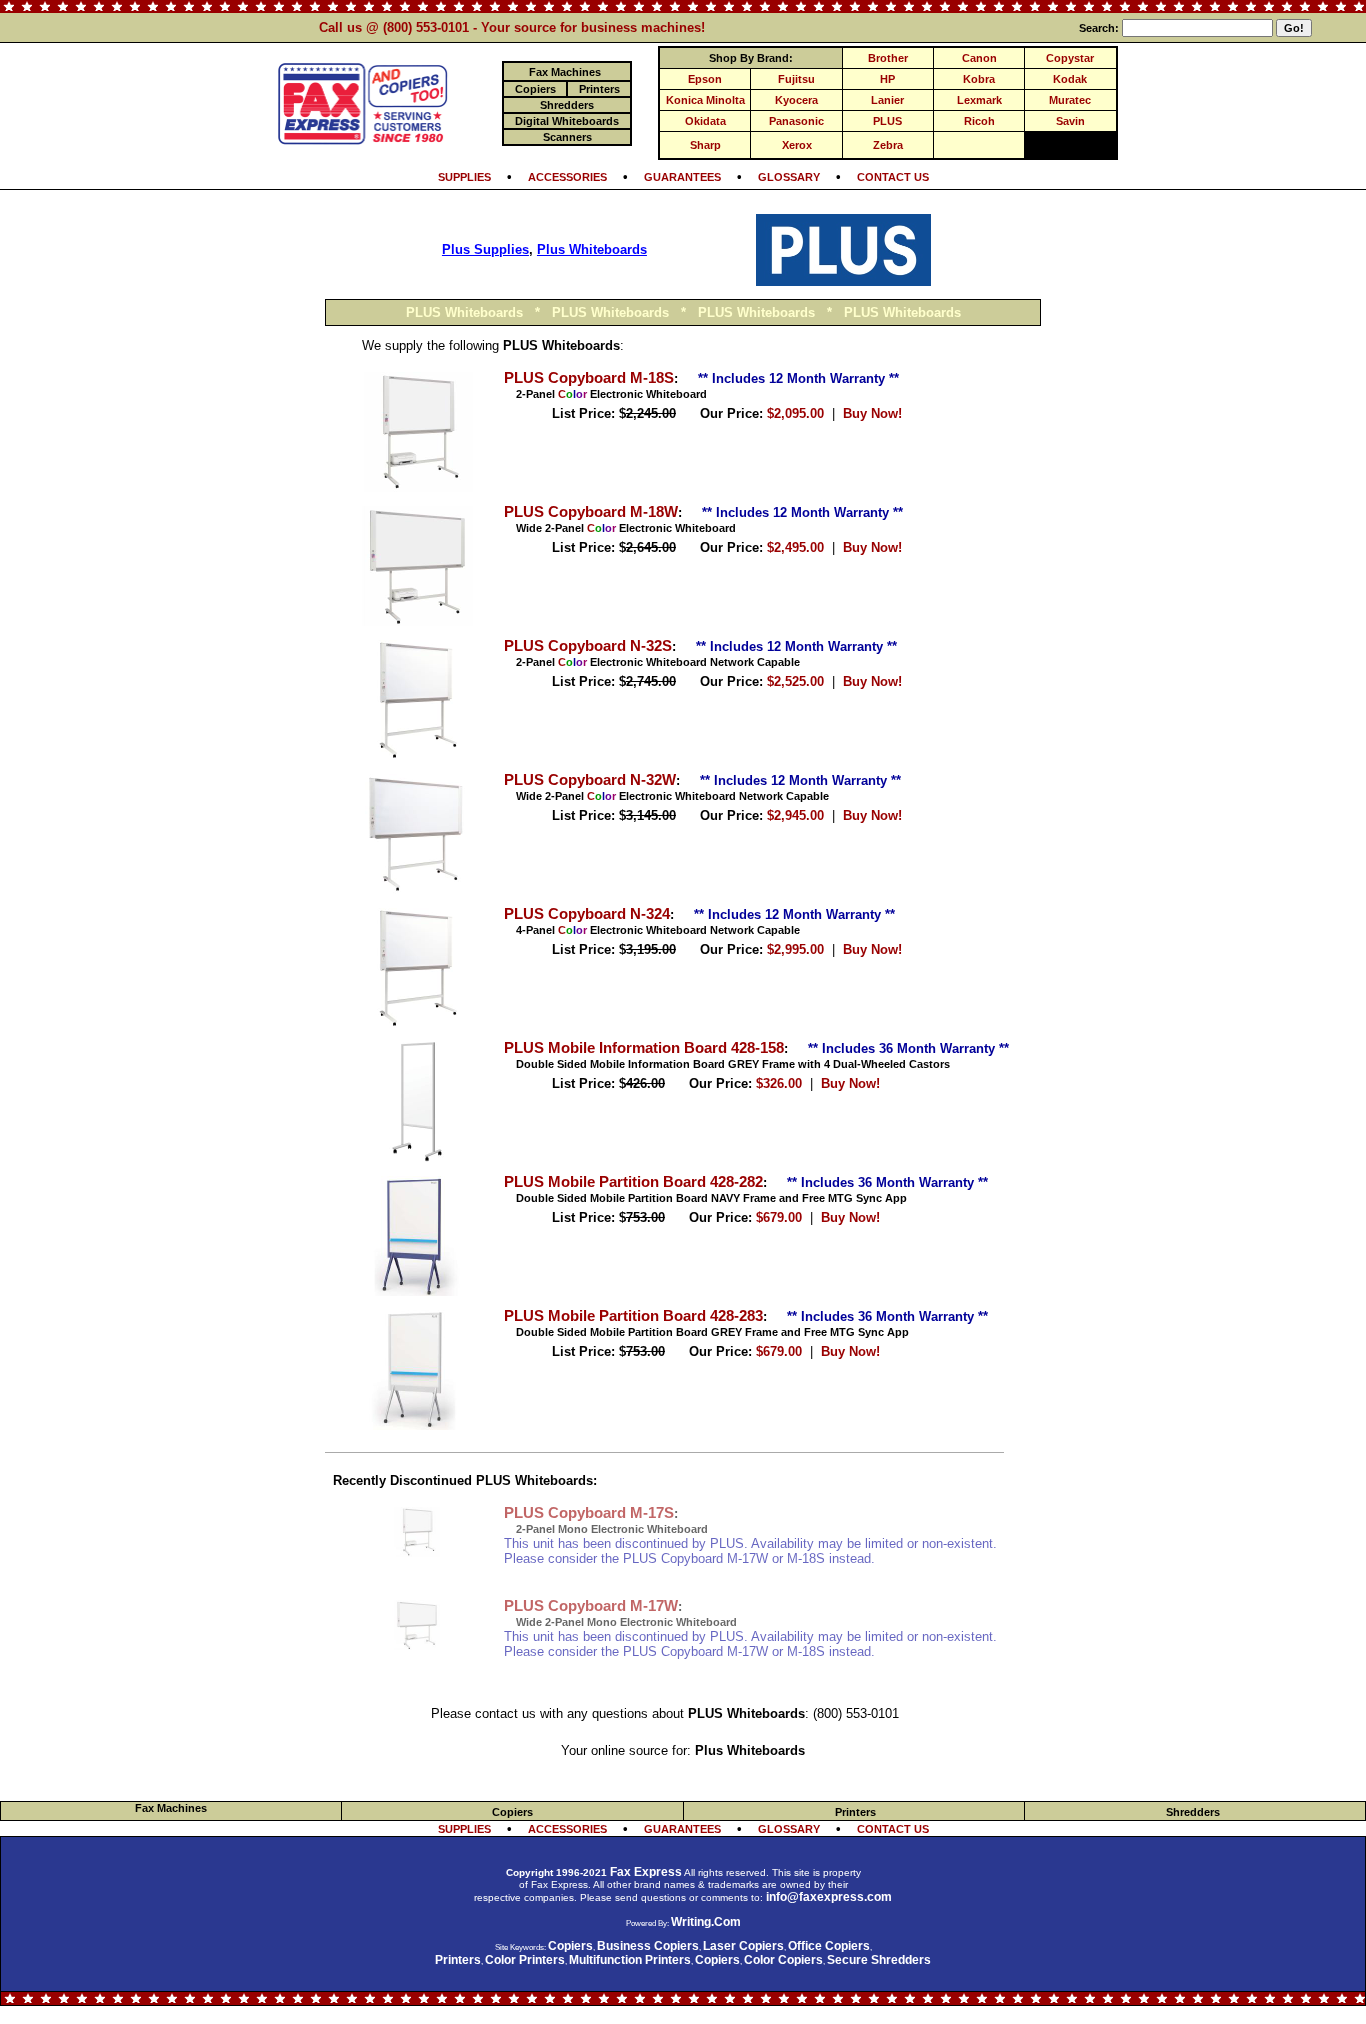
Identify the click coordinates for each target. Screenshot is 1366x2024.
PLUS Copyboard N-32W (590, 780)
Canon (979, 58)
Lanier (887, 100)
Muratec (1070, 100)
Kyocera (796, 100)
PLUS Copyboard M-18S (589, 378)
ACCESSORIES (567, 177)
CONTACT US (893, 177)
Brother (888, 58)
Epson (705, 79)
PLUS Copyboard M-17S (589, 1513)
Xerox (797, 145)
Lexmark (979, 100)
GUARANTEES (682, 177)
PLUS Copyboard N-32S (588, 646)
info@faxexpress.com (829, 1897)
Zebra (888, 145)
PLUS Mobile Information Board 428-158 (644, 1048)
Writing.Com (706, 1922)
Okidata (705, 121)
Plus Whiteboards (592, 249)
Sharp (705, 145)
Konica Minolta (705, 100)
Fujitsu (796, 79)
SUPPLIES (464, 177)
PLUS (887, 121)
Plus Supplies (485, 249)
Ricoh (979, 121)
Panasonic (796, 121)
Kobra (979, 79)
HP (887, 79)
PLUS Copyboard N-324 (587, 914)
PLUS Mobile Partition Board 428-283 (633, 1316)
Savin (1070, 121)
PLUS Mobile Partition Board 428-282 (633, 1182)
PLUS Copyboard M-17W (591, 1606)
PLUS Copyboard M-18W (591, 512)
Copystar (1070, 58)
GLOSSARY (789, 177)
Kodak (1070, 79)
